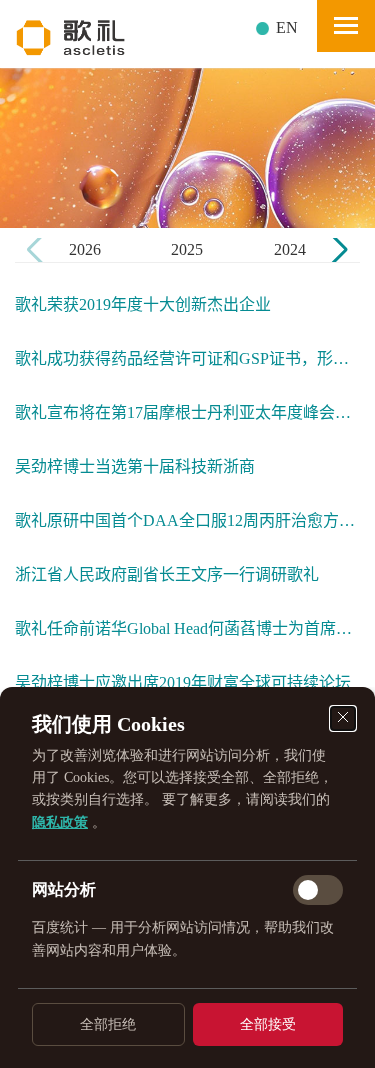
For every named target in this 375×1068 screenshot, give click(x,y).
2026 (85, 249)
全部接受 (268, 1024)
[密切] (343, 718)
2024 (290, 249)
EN (287, 27)
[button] (336, 250)
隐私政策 (60, 822)
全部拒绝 (108, 1024)
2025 (187, 249)
